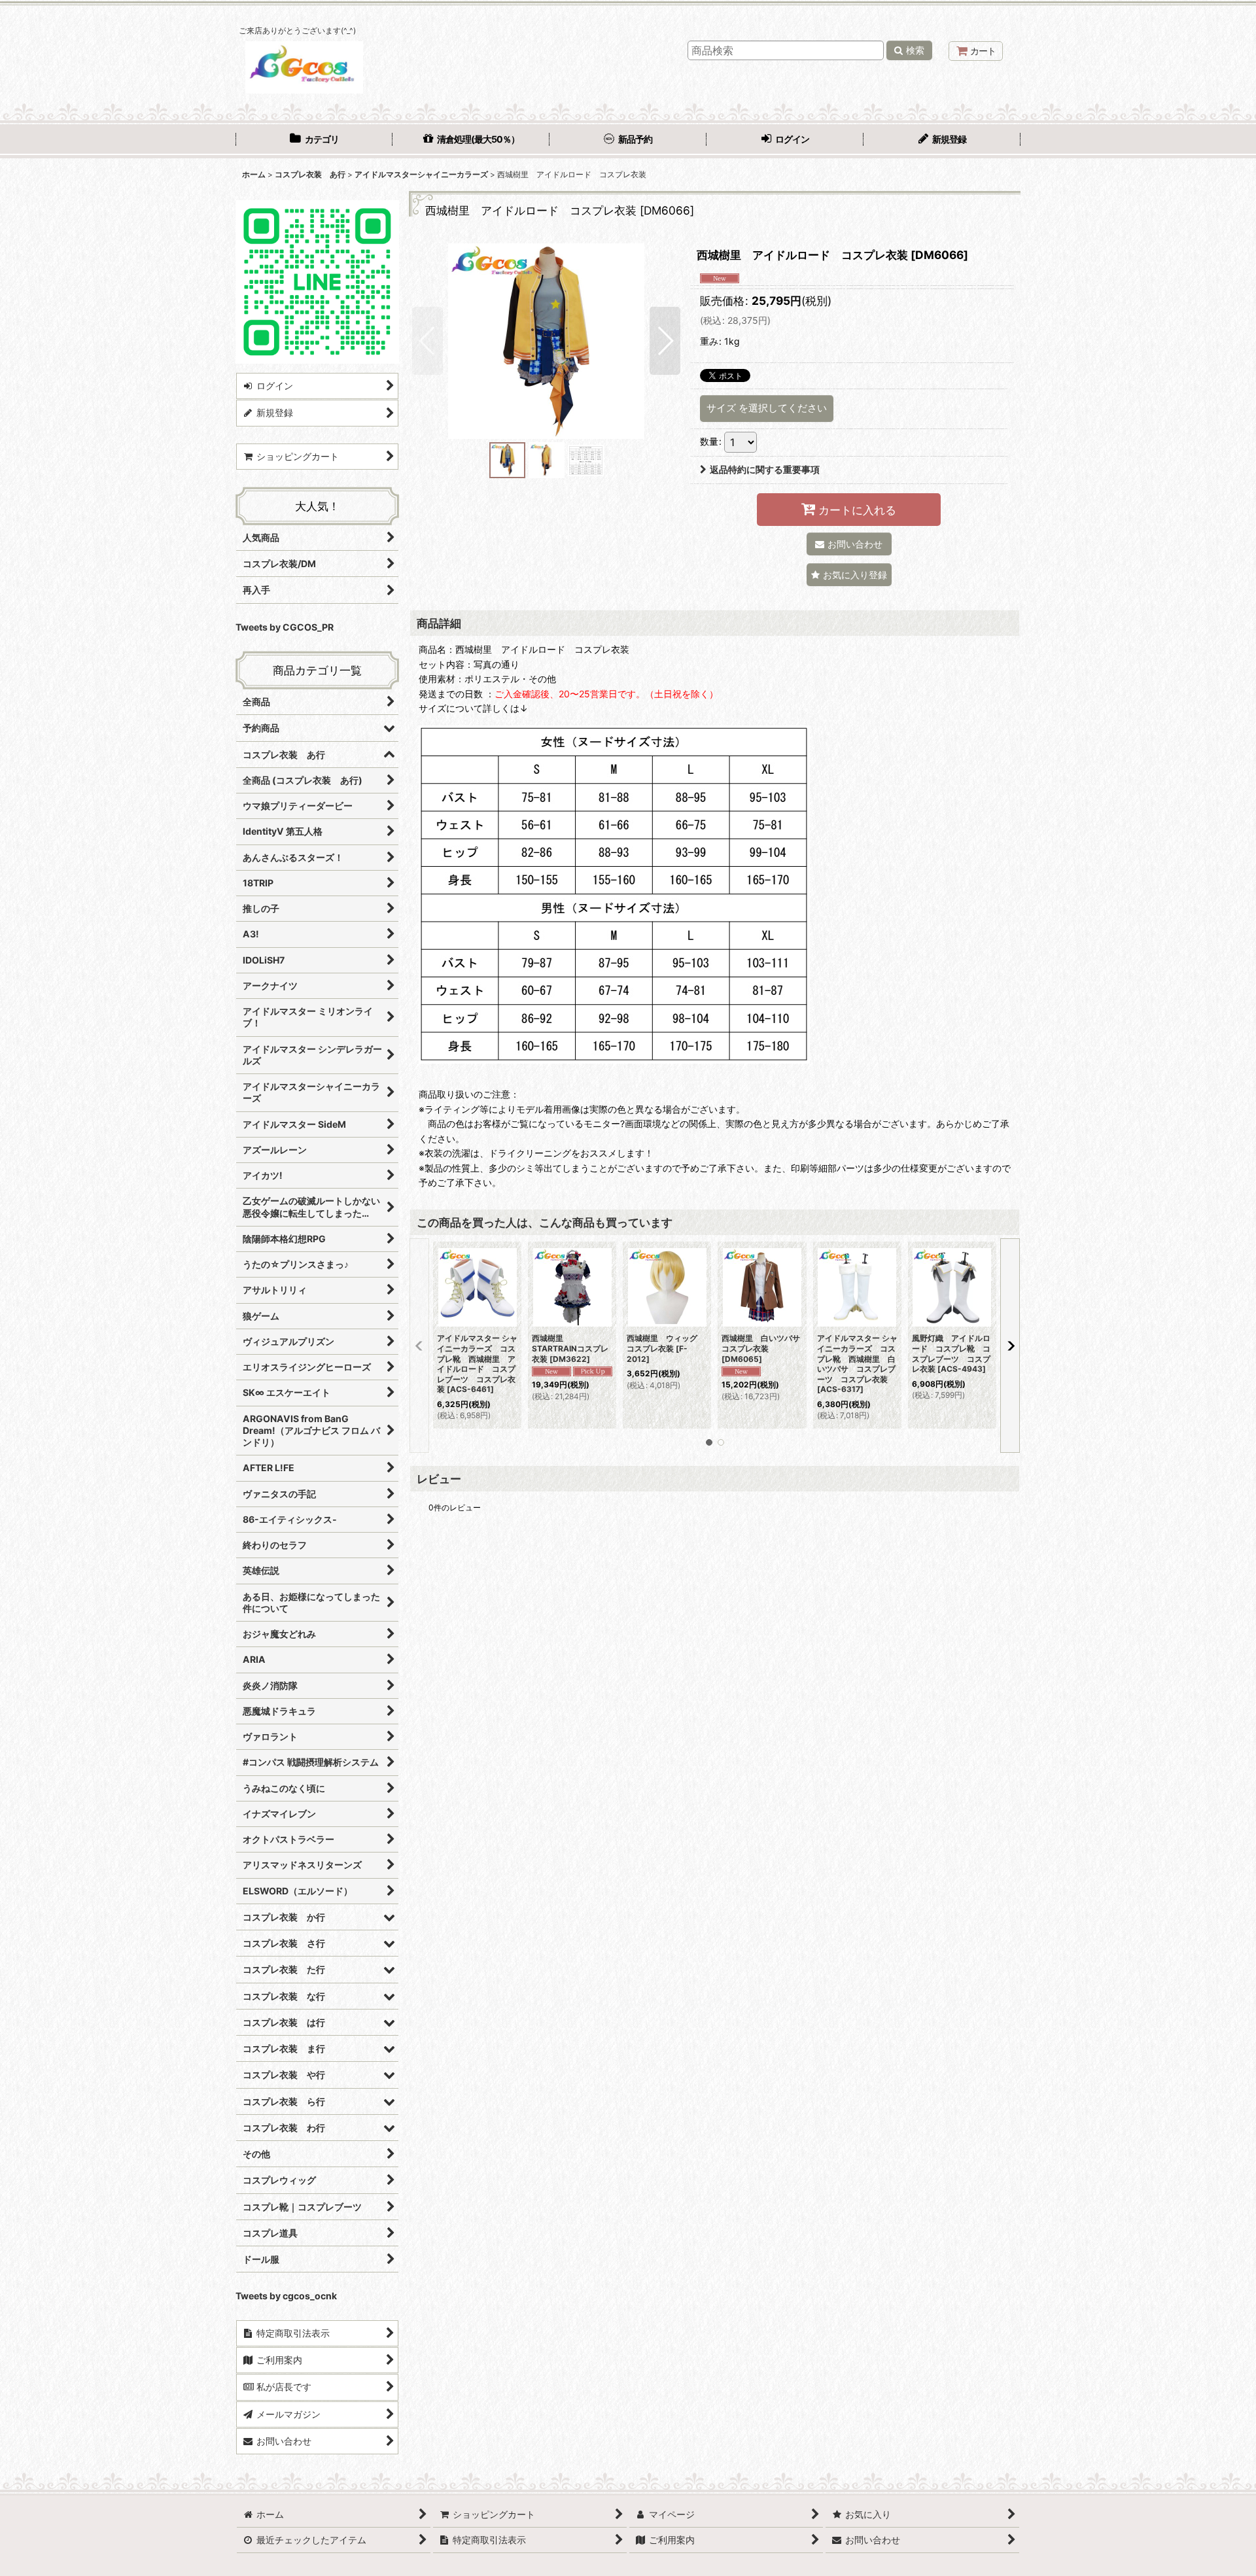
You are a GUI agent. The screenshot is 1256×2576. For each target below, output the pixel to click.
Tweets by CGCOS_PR (285, 627)
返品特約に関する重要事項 (765, 469)
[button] (427, 341)
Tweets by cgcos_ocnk (286, 2296)
